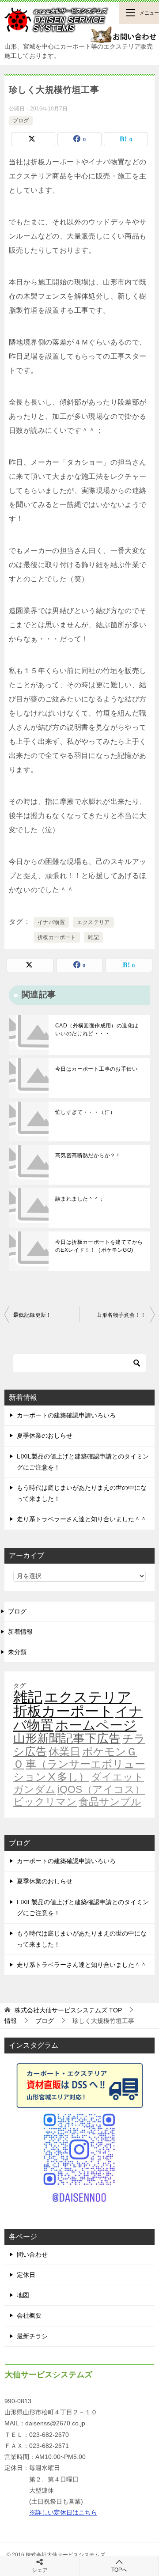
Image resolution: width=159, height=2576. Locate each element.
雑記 (93, 937)
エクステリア (93, 922)
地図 (23, 2295)
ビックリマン (45, 1802)
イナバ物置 (51, 922)
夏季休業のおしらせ (45, 1436)
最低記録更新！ (32, 1315)
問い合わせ (32, 2254)
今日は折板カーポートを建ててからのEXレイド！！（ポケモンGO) (99, 1246)
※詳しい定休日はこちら (63, 2512)
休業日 (64, 1752)
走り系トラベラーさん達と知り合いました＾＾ (82, 1519)
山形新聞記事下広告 (67, 1739)
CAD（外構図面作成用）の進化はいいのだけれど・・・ (97, 1030)
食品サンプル (110, 1802)
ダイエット (117, 1777)
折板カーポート (57, 937)
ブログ (21, 121)
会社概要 (29, 2315)
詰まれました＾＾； (80, 1199)
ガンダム (34, 1789)
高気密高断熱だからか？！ (88, 1155)
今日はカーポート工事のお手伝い (96, 1069)
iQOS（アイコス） (101, 1789)
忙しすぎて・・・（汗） (85, 1112)
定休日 (26, 2275)
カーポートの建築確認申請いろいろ (66, 1415)
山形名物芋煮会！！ (121, 1315)
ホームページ (96, 1725)
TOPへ (119, 2570)
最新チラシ (32, 2336)
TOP (68, 2010)
